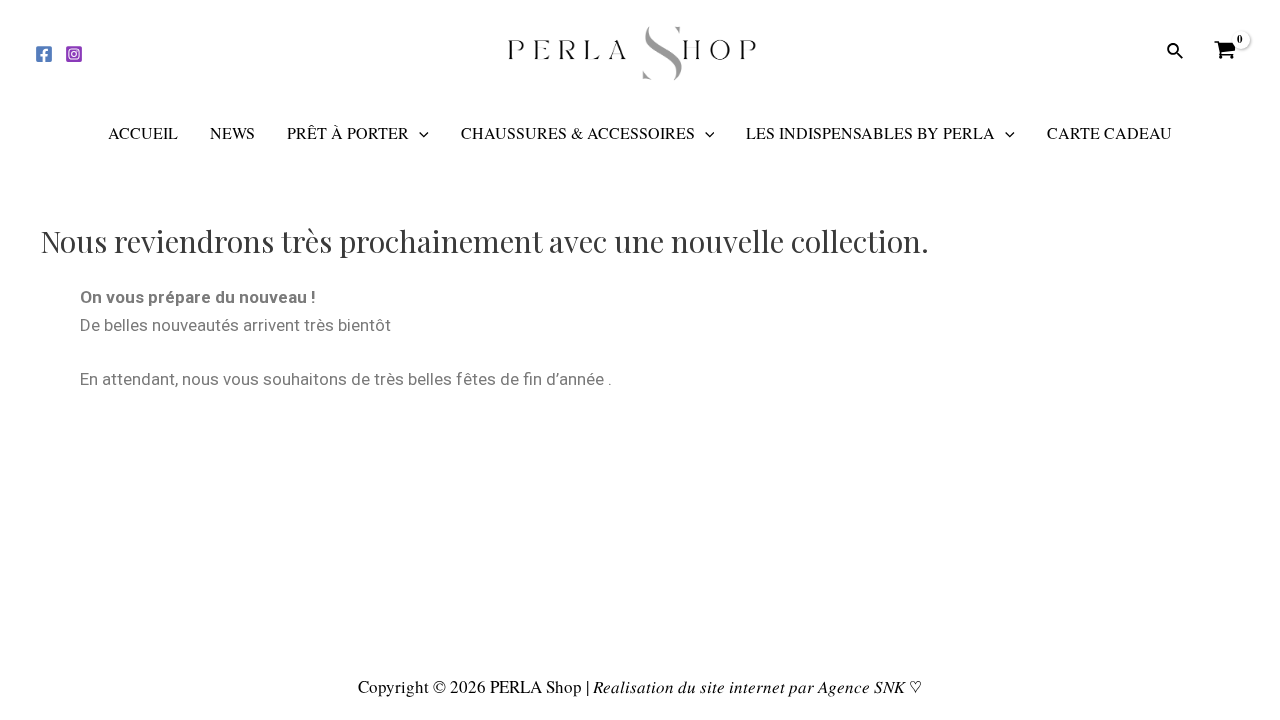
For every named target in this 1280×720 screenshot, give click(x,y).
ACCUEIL (143, 132)
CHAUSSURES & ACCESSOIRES (578, 132)
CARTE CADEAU (1109, 132)
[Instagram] (74, 54)
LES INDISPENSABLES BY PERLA (870, 132)
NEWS (232, 132)
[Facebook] (44, 54)
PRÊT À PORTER (348, 132)
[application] (419, 133)
